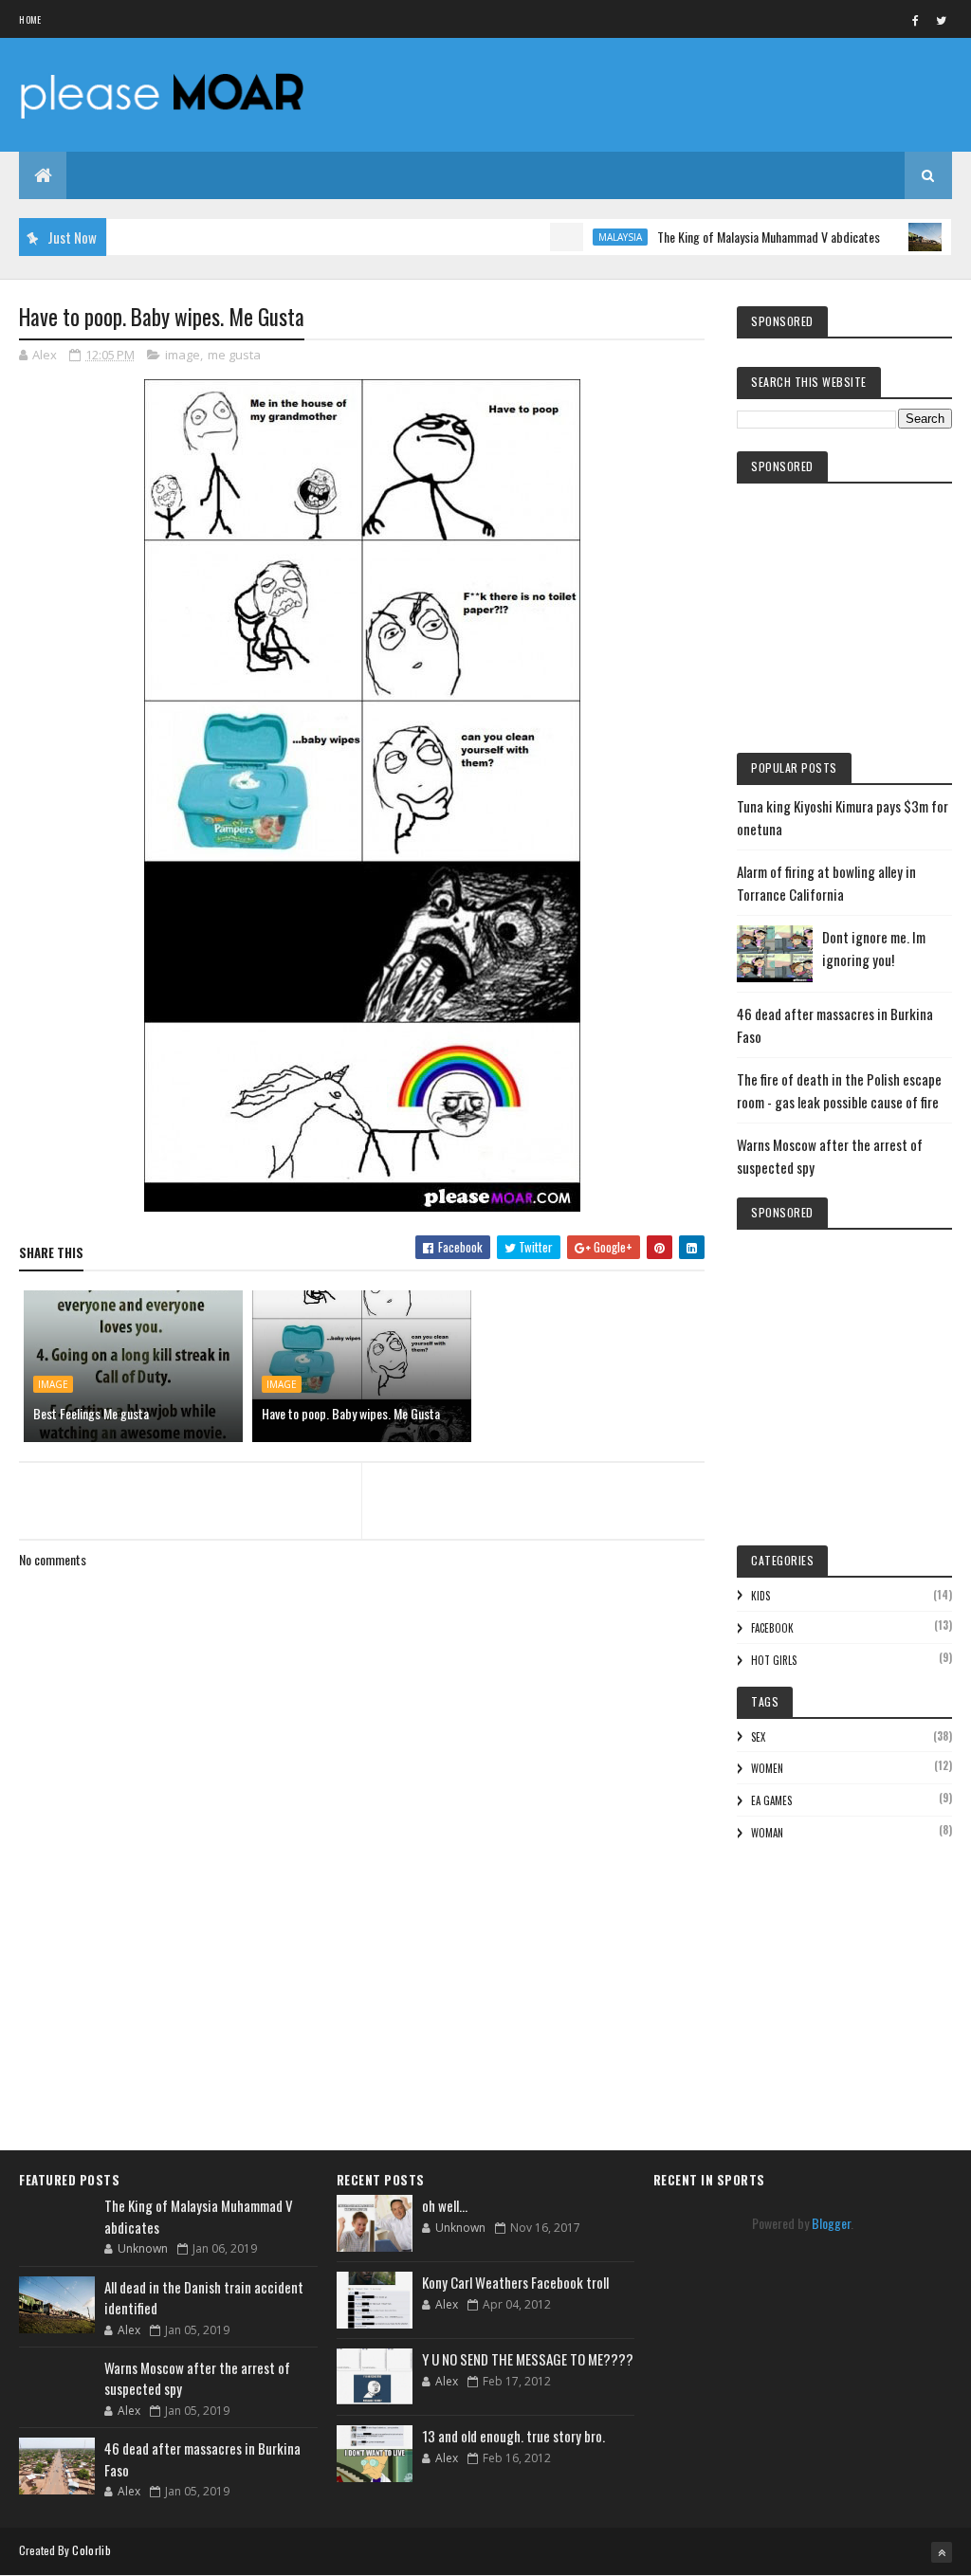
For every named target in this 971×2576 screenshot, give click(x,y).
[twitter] (942, 20)
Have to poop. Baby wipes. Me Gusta (351, 1413)
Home (30, 19)
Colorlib (91, 2550)
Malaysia (580, 237)
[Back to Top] (942, 2552)
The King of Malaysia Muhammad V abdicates (729, 237)
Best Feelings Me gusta (91, 1413)
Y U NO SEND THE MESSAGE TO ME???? (528, 2359)
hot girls (774, 1660)
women (767, 1768)
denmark (941, 237)
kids (760, 1596)
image (183, 355)
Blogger (831, 2223)
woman (767, 1833)
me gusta (234, 355)
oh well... (445, 2205)
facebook (772, 1628)
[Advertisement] (362, 2005)
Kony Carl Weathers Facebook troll (515, 2282)
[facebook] (916, 20)
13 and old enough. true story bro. (513, 2436)
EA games (771, 1800)
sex (758, 1737)
